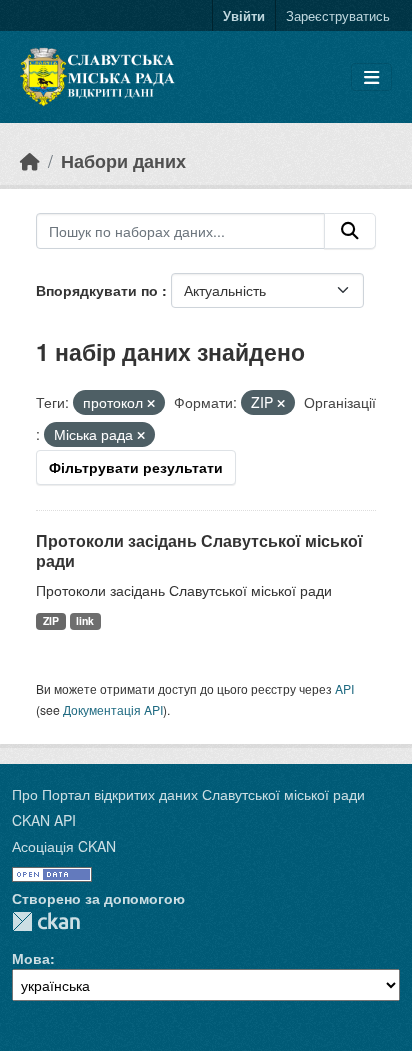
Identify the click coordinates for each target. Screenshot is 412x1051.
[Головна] (30, 160)
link (85, 620)
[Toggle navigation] (371, 77)
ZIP (51, 620)
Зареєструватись (338, 15)
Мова (31, 958)
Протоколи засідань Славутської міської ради (199, 551)
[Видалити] (151, 403)
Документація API (113, 709)
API (344, 688)
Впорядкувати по (99, 290)
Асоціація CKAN (64, 846)
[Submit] (350, 231)
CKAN (46, 921)
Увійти (244, 15)
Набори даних (123, 160)
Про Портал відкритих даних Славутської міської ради (188, 794)
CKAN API (44, 820)
